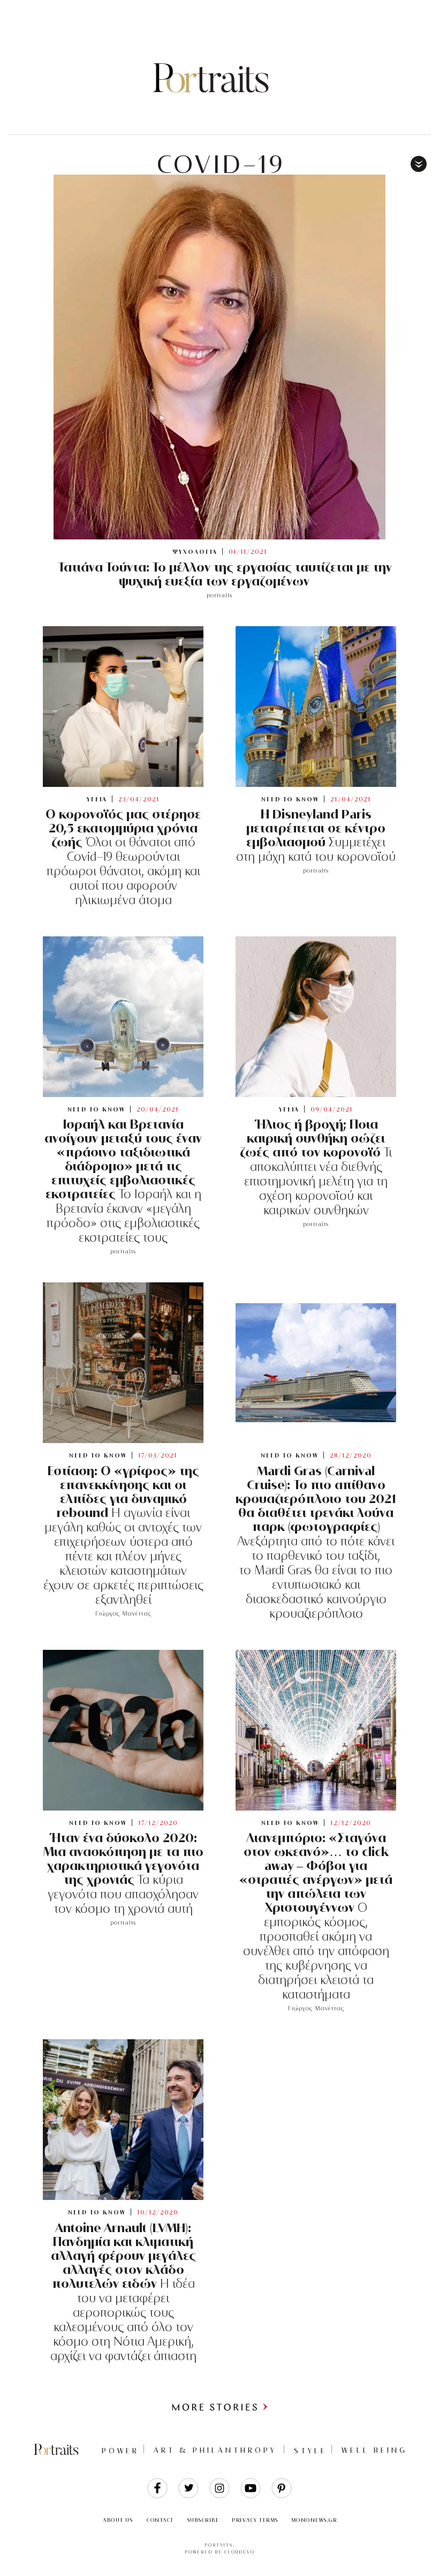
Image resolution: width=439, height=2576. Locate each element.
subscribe (203, 2520)
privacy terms (255, 2520)
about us (118, 2520)
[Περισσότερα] (219, 2409)
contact (160, 2520)
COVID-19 (221, 164)
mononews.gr (314, 2520)
